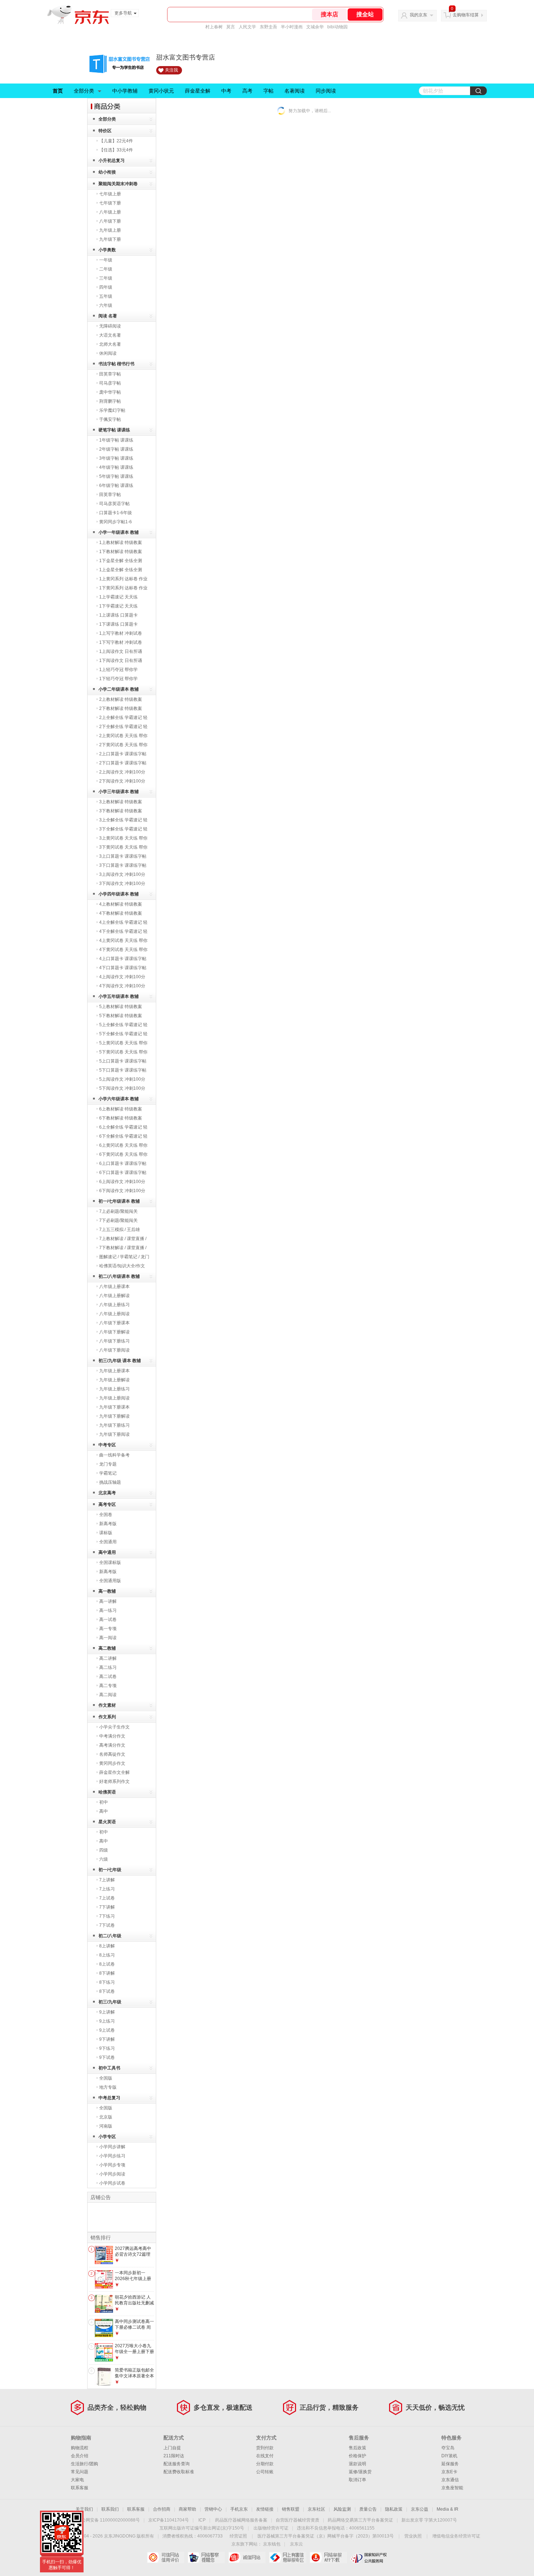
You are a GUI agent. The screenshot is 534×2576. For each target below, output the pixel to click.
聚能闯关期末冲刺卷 (118, 184)
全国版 (106, 2078)
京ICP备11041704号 (169, 2520)
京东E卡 (449, 2472)
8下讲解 (107, 1973)
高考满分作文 (112, 1745)
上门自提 (172, 2448)
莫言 (231, 27)
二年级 (106, 269)
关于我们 (84, 2509)
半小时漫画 (292, 27)
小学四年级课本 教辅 (119, 894)
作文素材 (107, 1705)
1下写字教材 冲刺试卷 (121, 642)
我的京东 (418, 15)
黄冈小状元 (161, 91)
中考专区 (107, 1445)
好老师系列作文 (114, 1781)
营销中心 (213, 2509)
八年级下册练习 (114, 1341)
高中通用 (107, 1552)
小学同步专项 (112, 2165)
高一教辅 (107, 1591)
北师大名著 (110, 344)
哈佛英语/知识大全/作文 (122, 1266)
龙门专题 (108, 1464)
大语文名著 (110, 335)
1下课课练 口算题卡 (118, 624)
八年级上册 (110, 212)
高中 (104, 1811)
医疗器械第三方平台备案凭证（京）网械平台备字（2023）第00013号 (326, 2536)
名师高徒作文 (112, 1754)
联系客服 (80, 2488)
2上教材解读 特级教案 (121, 699)
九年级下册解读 (114, 1416)
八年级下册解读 (114, 1332)
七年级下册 (110, 203)
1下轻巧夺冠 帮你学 (118, 679)
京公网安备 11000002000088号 (108, 2520)
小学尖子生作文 (114, 1727)
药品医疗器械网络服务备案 (241, 2520)
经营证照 (238, 2536)
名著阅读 (295, 91)
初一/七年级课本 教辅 (119, 1201)
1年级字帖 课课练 (116, 440)
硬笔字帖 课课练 (114, 430)
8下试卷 (107, 1991)
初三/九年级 (110, 2002)
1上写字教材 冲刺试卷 (121, 633)
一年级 (106, 260)
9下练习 (107, 2048)
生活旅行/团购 (84, 2464)
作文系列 (107, 1717)
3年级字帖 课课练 (116, 458)
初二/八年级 (110, 1936)
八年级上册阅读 (114, 1314)
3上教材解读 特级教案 (121, 802)
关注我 (171, 70)
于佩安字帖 (110, 419)
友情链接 (265, 2509)
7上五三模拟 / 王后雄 (120, 1230)
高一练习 (108, 1610)
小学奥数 (107, 250)
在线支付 (265, 2456)
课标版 (106, 1533)
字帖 (268, 91)
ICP (202, 2520)
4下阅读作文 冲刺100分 (122, 986)
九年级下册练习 (114, 1425)
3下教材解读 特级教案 (121, 811)
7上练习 (107, 1889)
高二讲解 (108, 1658)
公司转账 (265, 2472)
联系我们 (110, 2509)
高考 (247, 91)
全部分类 (84, 91)
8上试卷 (107, 1964)
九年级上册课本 (114, 1371)
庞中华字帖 (110, 392)
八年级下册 (110, 221)
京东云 (296, 2544)
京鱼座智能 (452, 2488)
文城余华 (315, 27)
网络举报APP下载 (328, 2557)
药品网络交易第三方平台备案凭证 (360, 2520)
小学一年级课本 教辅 (119, 532)
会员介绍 (80, 2456)
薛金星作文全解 (114, 1772)
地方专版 (108, 2087)
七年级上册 (110, 194)
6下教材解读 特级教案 (121, 1118)
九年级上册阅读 (114, 1398)
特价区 (105, 131)
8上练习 (107, 1955)
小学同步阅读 (112, 2174)
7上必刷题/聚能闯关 (118, 1211)
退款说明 (357, 2464)
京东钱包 (272, 2544)
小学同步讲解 (112, 2147)
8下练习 (107, 1982)
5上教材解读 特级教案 (121, 1007)
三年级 (106, 278)
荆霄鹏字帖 (110, 401)
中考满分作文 (112, 1736)
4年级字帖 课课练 (116, 467)
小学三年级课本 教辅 (119, 792)
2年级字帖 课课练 (116, 449)
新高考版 (108, 1524)
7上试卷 (107, 1898)
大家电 (77, 2480)
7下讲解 (107, 1907)
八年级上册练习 (114, 1305)
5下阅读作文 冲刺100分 (122, 1088)
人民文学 (247, 27)
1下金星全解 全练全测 (121, 561)
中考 (226, 91)
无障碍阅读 (110, 326)
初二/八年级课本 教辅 (119, 1276)
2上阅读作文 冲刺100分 (122, 772)
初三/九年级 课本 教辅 (120, 1361)
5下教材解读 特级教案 (121, 1016)
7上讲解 (107, 1880)
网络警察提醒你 (206, 2557)
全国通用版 (110, 1581)
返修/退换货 (360, 2472)
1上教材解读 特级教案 (121, 543)
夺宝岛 (448, 2448)
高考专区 (107, 1504)
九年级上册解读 (114, 1380)
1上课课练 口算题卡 (118, 615)
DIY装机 (449, 2456)
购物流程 (80, 2448)
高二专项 (108, 1686)
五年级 (106, 296)
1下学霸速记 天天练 (118, 606)
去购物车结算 (466, 15)
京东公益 (420, 2509)
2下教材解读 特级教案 (121, 708)
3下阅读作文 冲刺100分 (122, 883)
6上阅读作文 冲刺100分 (122, 1182)
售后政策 (357, 2448)
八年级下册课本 (114, 1323)
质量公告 (368, 2509)
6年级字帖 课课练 (116, 485)
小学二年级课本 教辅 (119, 689)
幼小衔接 (107, 172)
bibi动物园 (337, 27)
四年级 (106, 287)
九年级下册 (110, 239)
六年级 (106, 305)
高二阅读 (108, 1695)
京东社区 (316, 2509)
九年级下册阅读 (114, 1434)
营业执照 (413, 2536)
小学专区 (107, 2137)
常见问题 (80, 2472)
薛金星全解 (198, 91)
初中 (104, 1802)
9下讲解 (107, 2039)
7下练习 (107, 1916)
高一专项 (108, 1629)
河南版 (106, 2126)
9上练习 (107, 2021)
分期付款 (265, 2464)
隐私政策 (394, 2509)
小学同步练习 (112, 2156)
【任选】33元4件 (116, 150)
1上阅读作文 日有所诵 (121, 651)
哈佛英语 (107, 1792)
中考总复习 (109, 2098)
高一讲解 (108, 1601)
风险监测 (342, 2509)
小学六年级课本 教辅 (119, 1099)
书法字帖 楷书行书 (116, 364)
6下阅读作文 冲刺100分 (122, 1191)
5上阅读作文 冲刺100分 (122, 1079)
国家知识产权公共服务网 (369, 2557)
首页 (58, 91)
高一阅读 (108, 1638)
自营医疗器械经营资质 (298, 2520)
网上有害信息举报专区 (288, 2557)
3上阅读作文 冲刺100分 (122, 874)
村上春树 (214, 27)
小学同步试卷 (112, 2183)
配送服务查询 (177, 2464)
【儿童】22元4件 (116, 141)
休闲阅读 (108, 353)
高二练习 (108, 1667)
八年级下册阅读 (114, 1350)
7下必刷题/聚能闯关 (118, 1220)
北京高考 (107, 1493)
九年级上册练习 (114, 1389)
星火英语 (107, 1822)
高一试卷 (108, 1620)
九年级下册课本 (114, 1407)
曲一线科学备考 (114, 1455)
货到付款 (265, 2448)
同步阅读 (326, 91)
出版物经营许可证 (271, 2528)
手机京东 (239, 2509)
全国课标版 (110, 1563)
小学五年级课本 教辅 (119, 996)
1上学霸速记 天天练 (118, 597)
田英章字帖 (110, 374)
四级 (104, 1850)
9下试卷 (107, 2057)
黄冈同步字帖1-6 (116, 522)
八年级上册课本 (114, 1287)
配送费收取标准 (179, 2472)
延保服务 (450, 2464)
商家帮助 (187, 2509)
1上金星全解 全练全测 (121, 570)
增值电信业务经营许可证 (456, 2536)
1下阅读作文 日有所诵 (121, 661)
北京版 (106, 2117)
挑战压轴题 (110, 1482)
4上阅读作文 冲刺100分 (122, 977)
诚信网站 (247, 2557)
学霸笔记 (108, 1473)
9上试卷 (107, 2030)
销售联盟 (291, 2509)
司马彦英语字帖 (114, 504)
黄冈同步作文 (112, 1763)
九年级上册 (110, 230)
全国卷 (106, 1515)
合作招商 (162, 2509)
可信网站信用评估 (165, 2557)
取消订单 (357, 2480)
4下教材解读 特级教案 (121, 913)
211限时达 (174, 2456)
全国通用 (108, 1542)
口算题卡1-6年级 (116, 513)
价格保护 (357, 2456)
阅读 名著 (108, 316)
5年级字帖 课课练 (116, 476)
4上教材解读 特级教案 (121, 904)
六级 (104, 1859)
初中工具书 (109, 2068)
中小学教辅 (125, 91)
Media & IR (448, 2509)
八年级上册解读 (114, 1296)
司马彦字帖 (110, 383)
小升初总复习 (112, 161)
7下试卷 (107, 1925)
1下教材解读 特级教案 (121, 552)
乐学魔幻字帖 (112, 410)
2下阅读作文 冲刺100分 (122, 781)
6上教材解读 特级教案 (121, 1109)
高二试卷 (108, 1677)
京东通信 (450, 2480)
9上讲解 (107, 2012)
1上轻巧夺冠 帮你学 (118, 670)
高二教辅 (107, 1648)
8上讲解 (107, 1946)
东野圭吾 (268, 27)
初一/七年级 (110, 1870)
